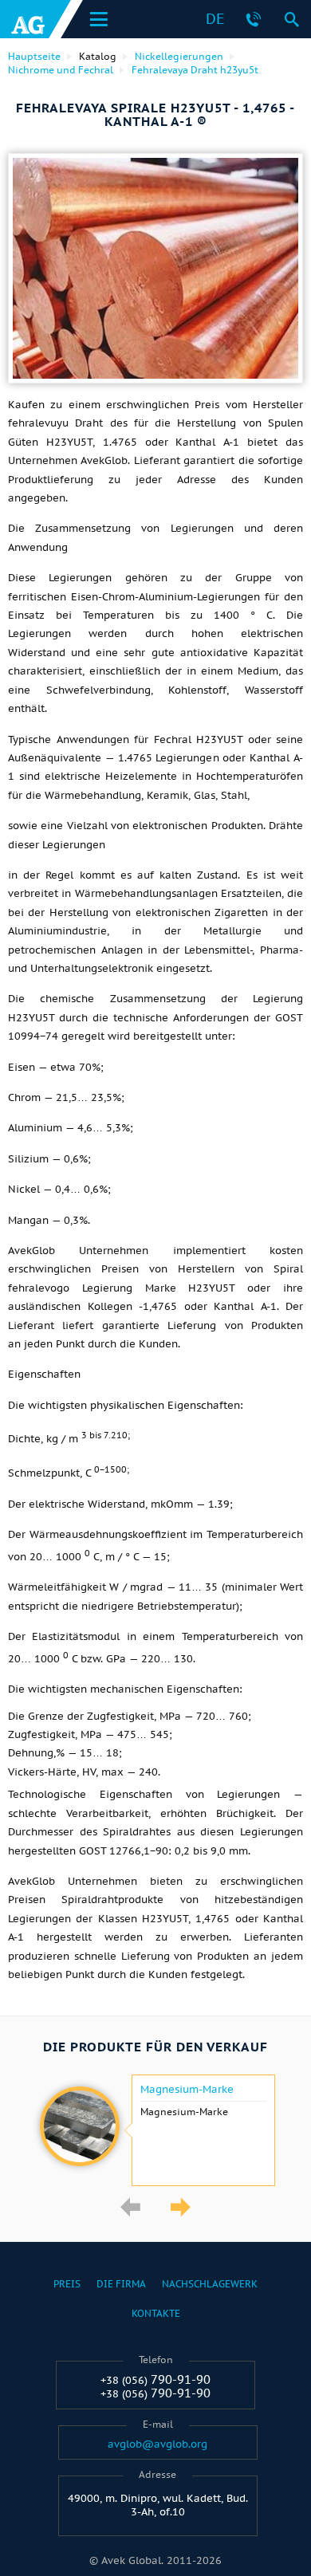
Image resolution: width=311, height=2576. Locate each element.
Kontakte (156, 2313)
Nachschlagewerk (210, 2284)
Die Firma (121, 2284)
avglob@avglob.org (157, 2444)
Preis (67, 2284)
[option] (155, 2130)
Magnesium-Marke (187, 2090)
